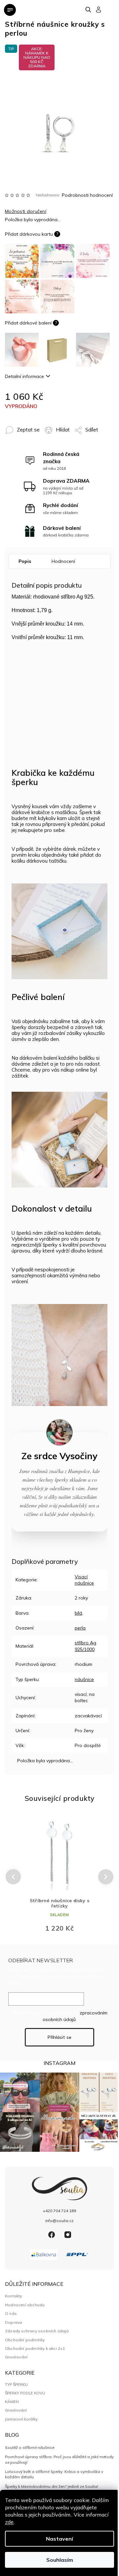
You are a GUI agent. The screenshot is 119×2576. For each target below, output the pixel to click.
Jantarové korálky (21, 2419)
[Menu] (10, 10)
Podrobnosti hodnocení (87, 195)
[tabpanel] (59, 1876)
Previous (12, 1877)
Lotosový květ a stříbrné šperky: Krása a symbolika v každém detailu (54, 2474)
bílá (79, 1613)
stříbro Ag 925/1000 (85, 1646)
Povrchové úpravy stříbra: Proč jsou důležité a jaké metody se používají (59, 2459)
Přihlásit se (59, 2037)
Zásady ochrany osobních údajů (37, 2331)
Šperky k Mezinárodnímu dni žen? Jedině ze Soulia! (52, 2486)
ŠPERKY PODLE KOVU (25, 2393)
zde (9, 2522)
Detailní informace (24, 376)
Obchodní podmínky (25, 2340)
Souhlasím (60, 2560)
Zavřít (12, 442)
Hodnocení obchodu (25, 2305)
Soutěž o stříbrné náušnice (30, 2447)
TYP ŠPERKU (16, 2385)
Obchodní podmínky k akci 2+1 (35, 2348)
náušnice (84, 1679)
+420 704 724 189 (59, 2211)
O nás (11, 2313)
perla (80, 1628)
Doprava (14, 2322)
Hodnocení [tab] (63, 561)
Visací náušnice (84, 1580)
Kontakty (14, 2296)
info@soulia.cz (59, 2221)
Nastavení (59, 2539)
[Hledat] (89, 10)
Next (106, 1876)
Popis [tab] (25, 561)
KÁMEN (12, 2402)
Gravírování (16, 2357)
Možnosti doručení (26, 211)
